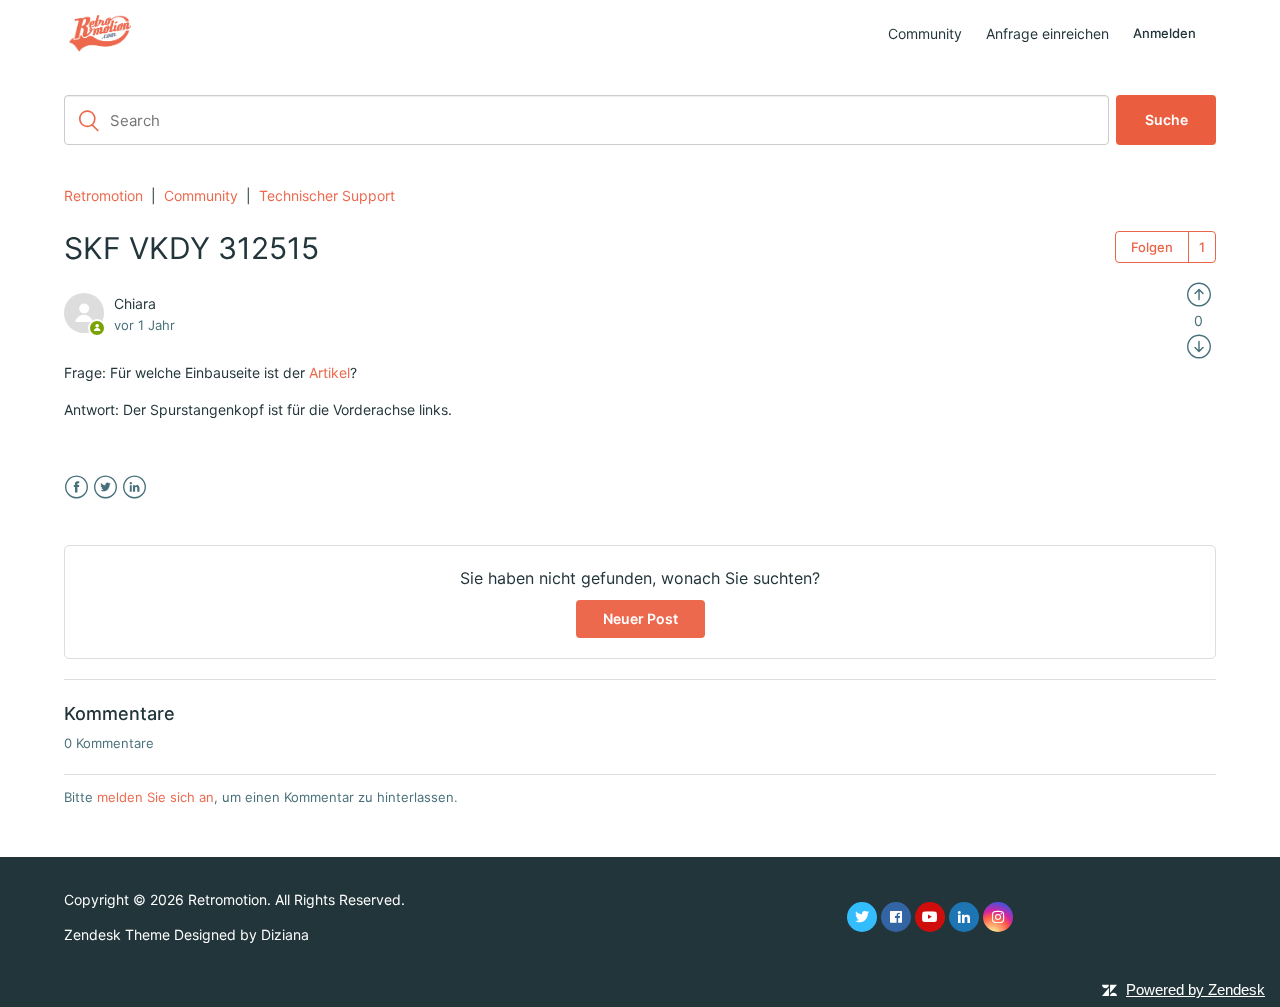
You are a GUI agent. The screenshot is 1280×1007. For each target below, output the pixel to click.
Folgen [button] (1152, 247)
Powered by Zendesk (1195, 989)
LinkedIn (134, 487)
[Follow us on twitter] (862, 917)
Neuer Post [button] (640, 618)
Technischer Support (327, 195)
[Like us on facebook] (896, 917)
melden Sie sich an (155, 797)
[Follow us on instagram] (998, 917)
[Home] (100, 32)
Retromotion (103, 195)
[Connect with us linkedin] (964, 917)
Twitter (105, 487)
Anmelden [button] (1164, 33)
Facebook (76, 487)
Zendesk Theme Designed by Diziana (186, 934)
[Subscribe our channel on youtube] (930, 917)
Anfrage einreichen (1047, 33)
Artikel (329, 372)
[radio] (1199, 293)
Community (925, 33)
